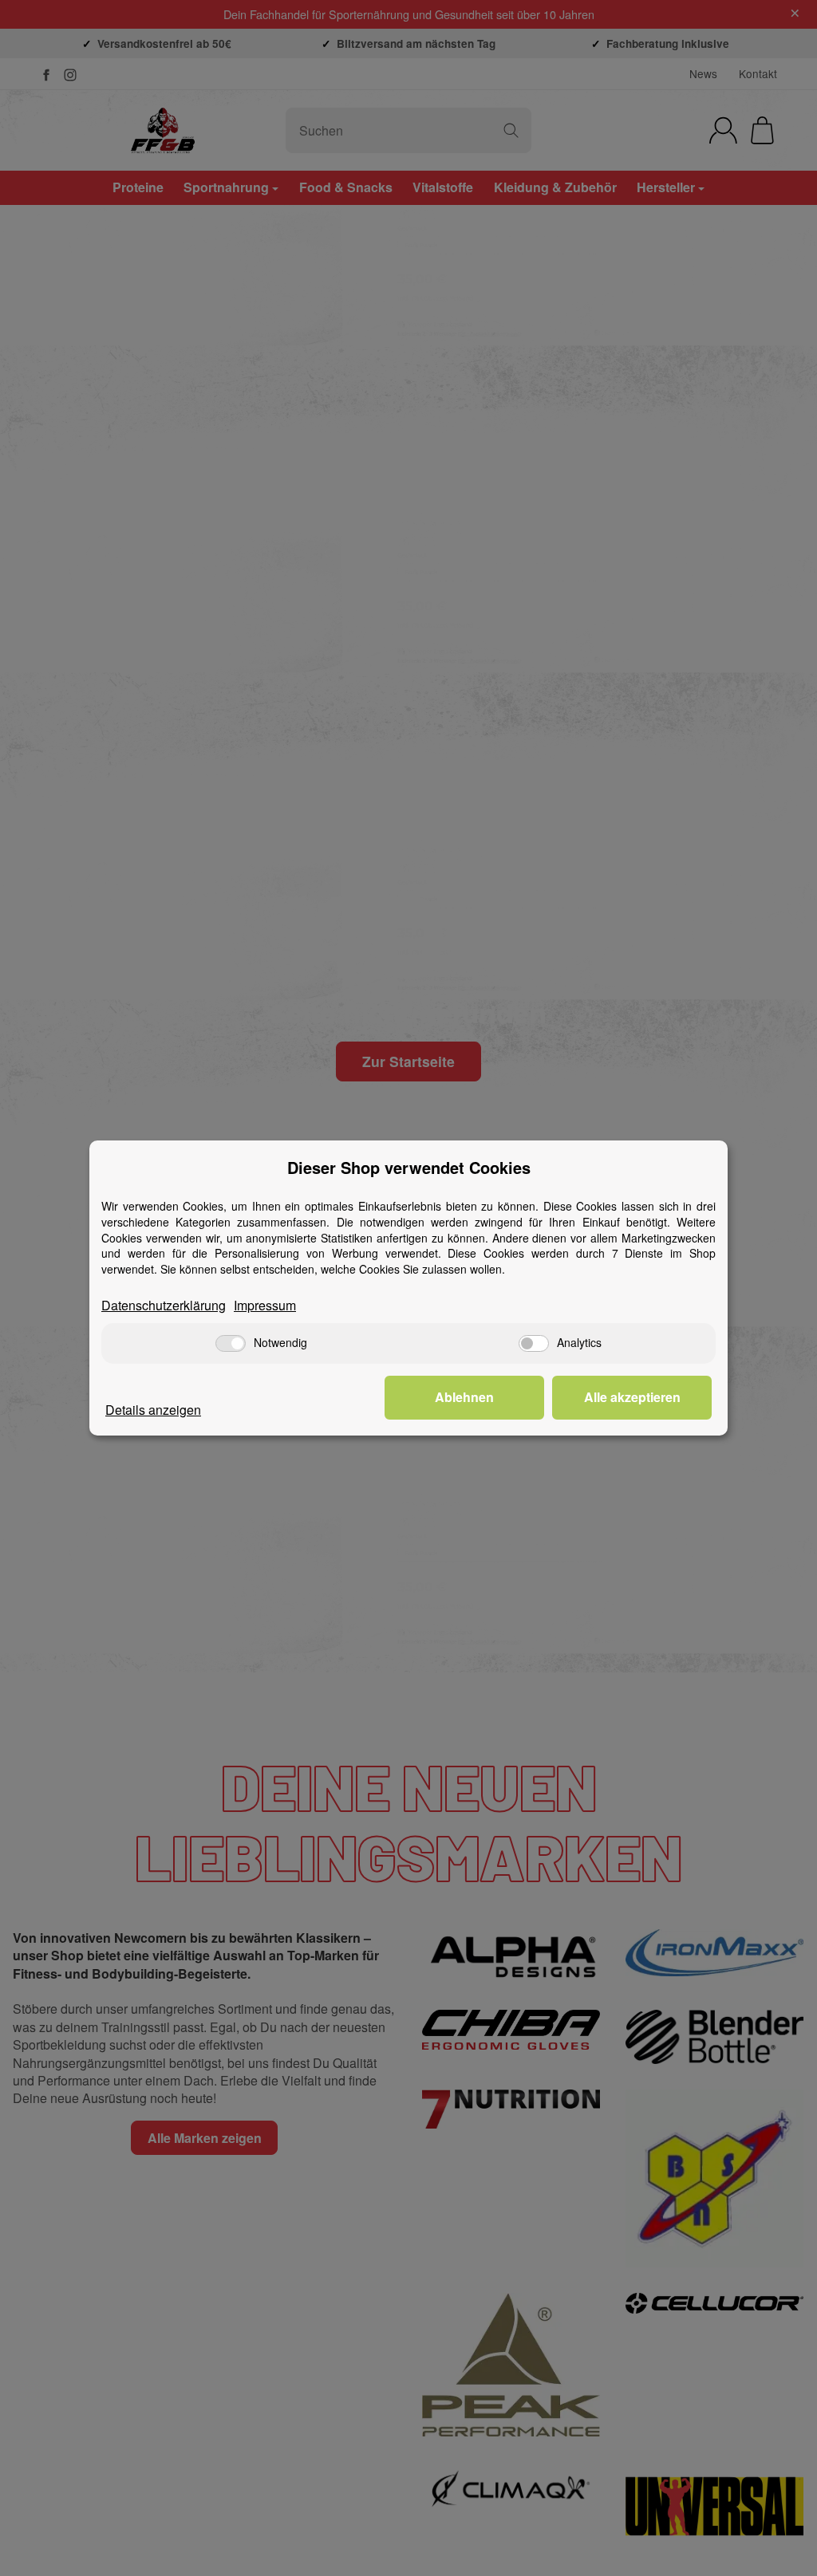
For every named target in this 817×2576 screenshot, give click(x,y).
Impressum (265, 1306)
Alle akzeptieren (632, 1397)
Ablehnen (464, 1397)
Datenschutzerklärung (164, 1306)
